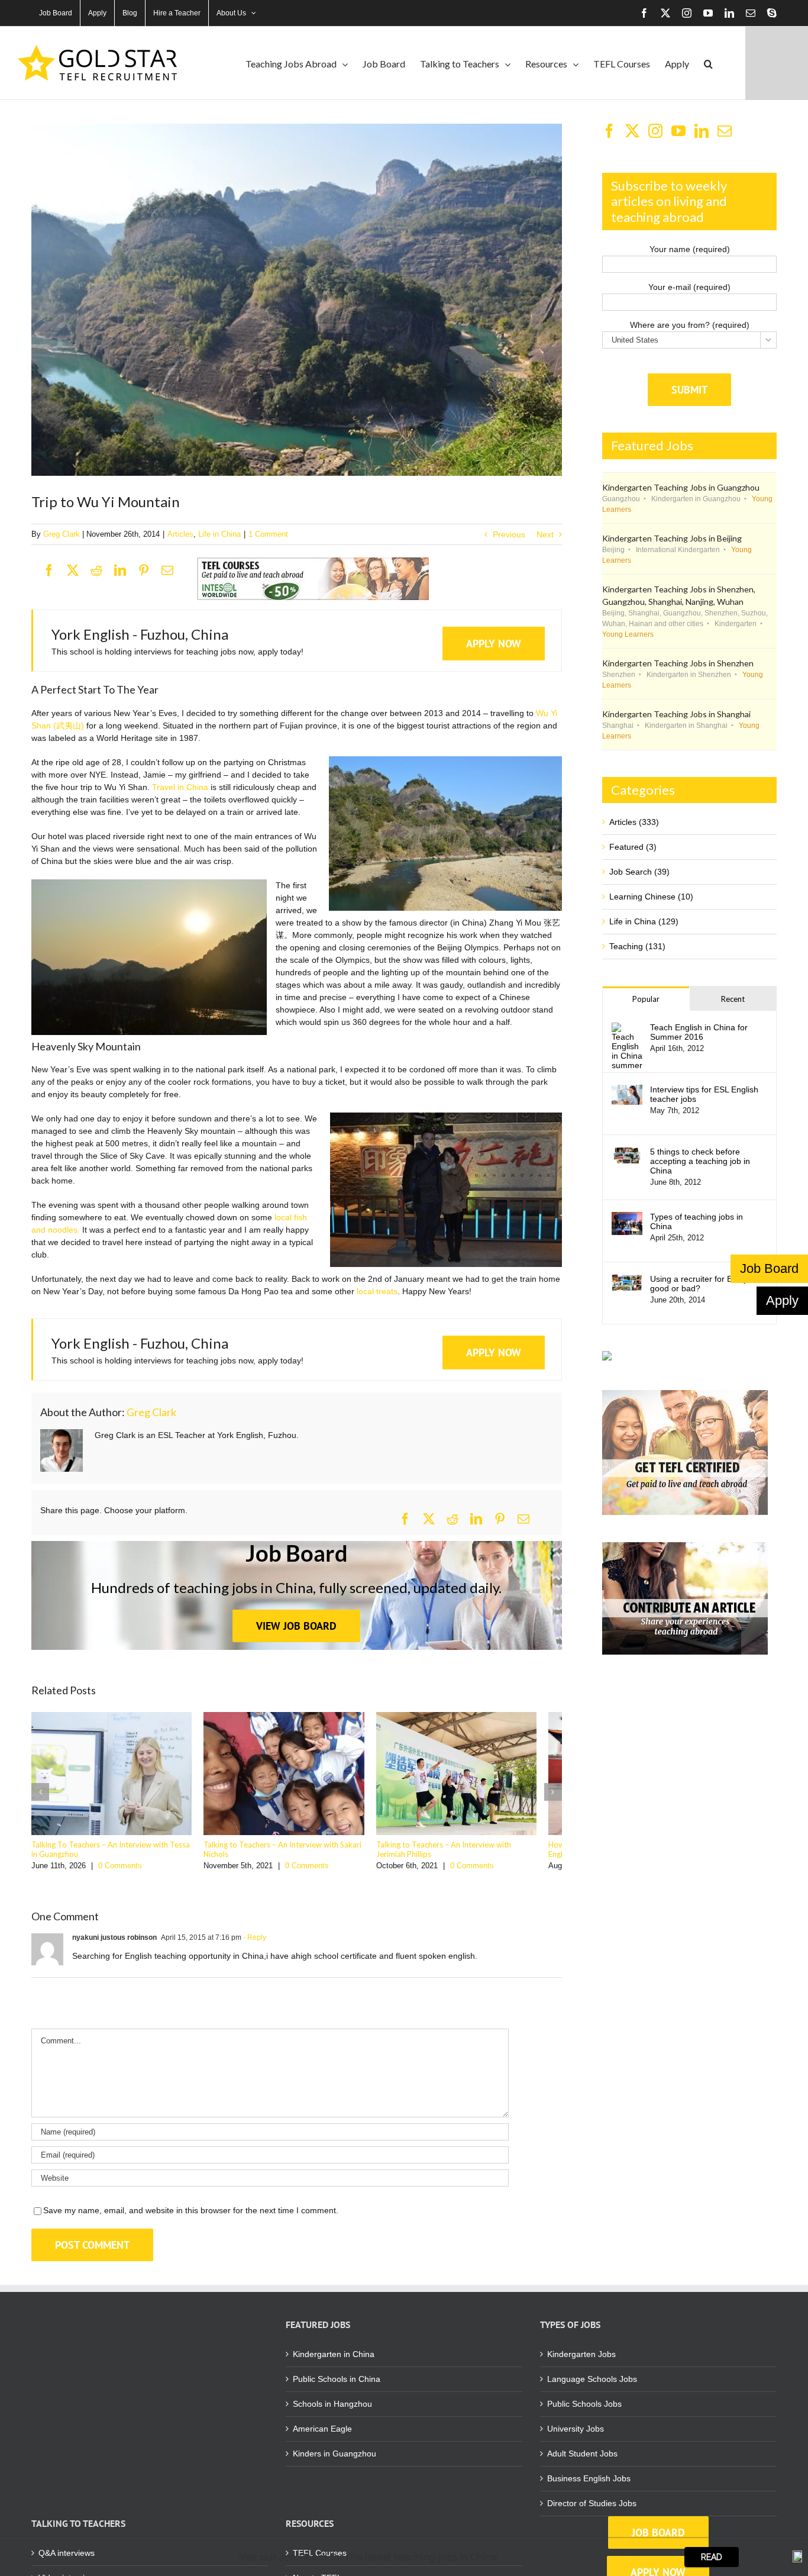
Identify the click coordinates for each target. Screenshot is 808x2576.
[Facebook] (55, 572)
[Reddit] (102, 572)
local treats (377, 1291)
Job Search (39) (639, 872)
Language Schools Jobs (592, 2385)
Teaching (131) (637, 946)
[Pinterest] (150, 572)
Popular (646, 999)
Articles (180, 534)
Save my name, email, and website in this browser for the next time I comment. (191, 2217)
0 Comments (120, 1872)
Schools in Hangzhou (332, 2410)
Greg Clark (62, 534)
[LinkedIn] (126, 572)
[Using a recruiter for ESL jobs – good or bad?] (627, 1280)
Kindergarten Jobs (581, 2361)
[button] (708, 63)
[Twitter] (632, 131)
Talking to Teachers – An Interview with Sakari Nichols (291, 1856)
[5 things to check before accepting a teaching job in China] (627, 1153)
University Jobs (576, 2435)
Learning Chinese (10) (651, 897)
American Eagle (322, 2435)
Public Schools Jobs (584, 2410)
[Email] (173, 572)
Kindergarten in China (334, 2361)
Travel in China (180, 787)
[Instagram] (655, 131)
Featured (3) (633, 847)
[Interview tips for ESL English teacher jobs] (627, 1091)
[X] (79, 572)
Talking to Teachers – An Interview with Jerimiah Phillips (476, 1856)
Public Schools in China (337, 2385)
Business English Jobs (589, 2485)
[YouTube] (678, 131)
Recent (733, 999)
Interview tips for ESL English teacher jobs (704, 1094)
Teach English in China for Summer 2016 (699, 1032)
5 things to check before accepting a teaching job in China (700, 1161)
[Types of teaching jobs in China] (627, 1218)
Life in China (219, 534)
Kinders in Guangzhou (334, 2460)
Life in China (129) (644, 921)
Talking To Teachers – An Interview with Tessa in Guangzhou (114, 1856)
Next (545, 534)
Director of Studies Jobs (592, 2510)
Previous (509, 534)
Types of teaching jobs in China (697, 1221)
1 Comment (268, 534)
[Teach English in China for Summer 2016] (627, 1029)
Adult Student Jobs (582, 2460)
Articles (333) (634, 822)
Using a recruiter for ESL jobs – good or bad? (708, 1284)
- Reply (254, 1944)
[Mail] (725, 131)
